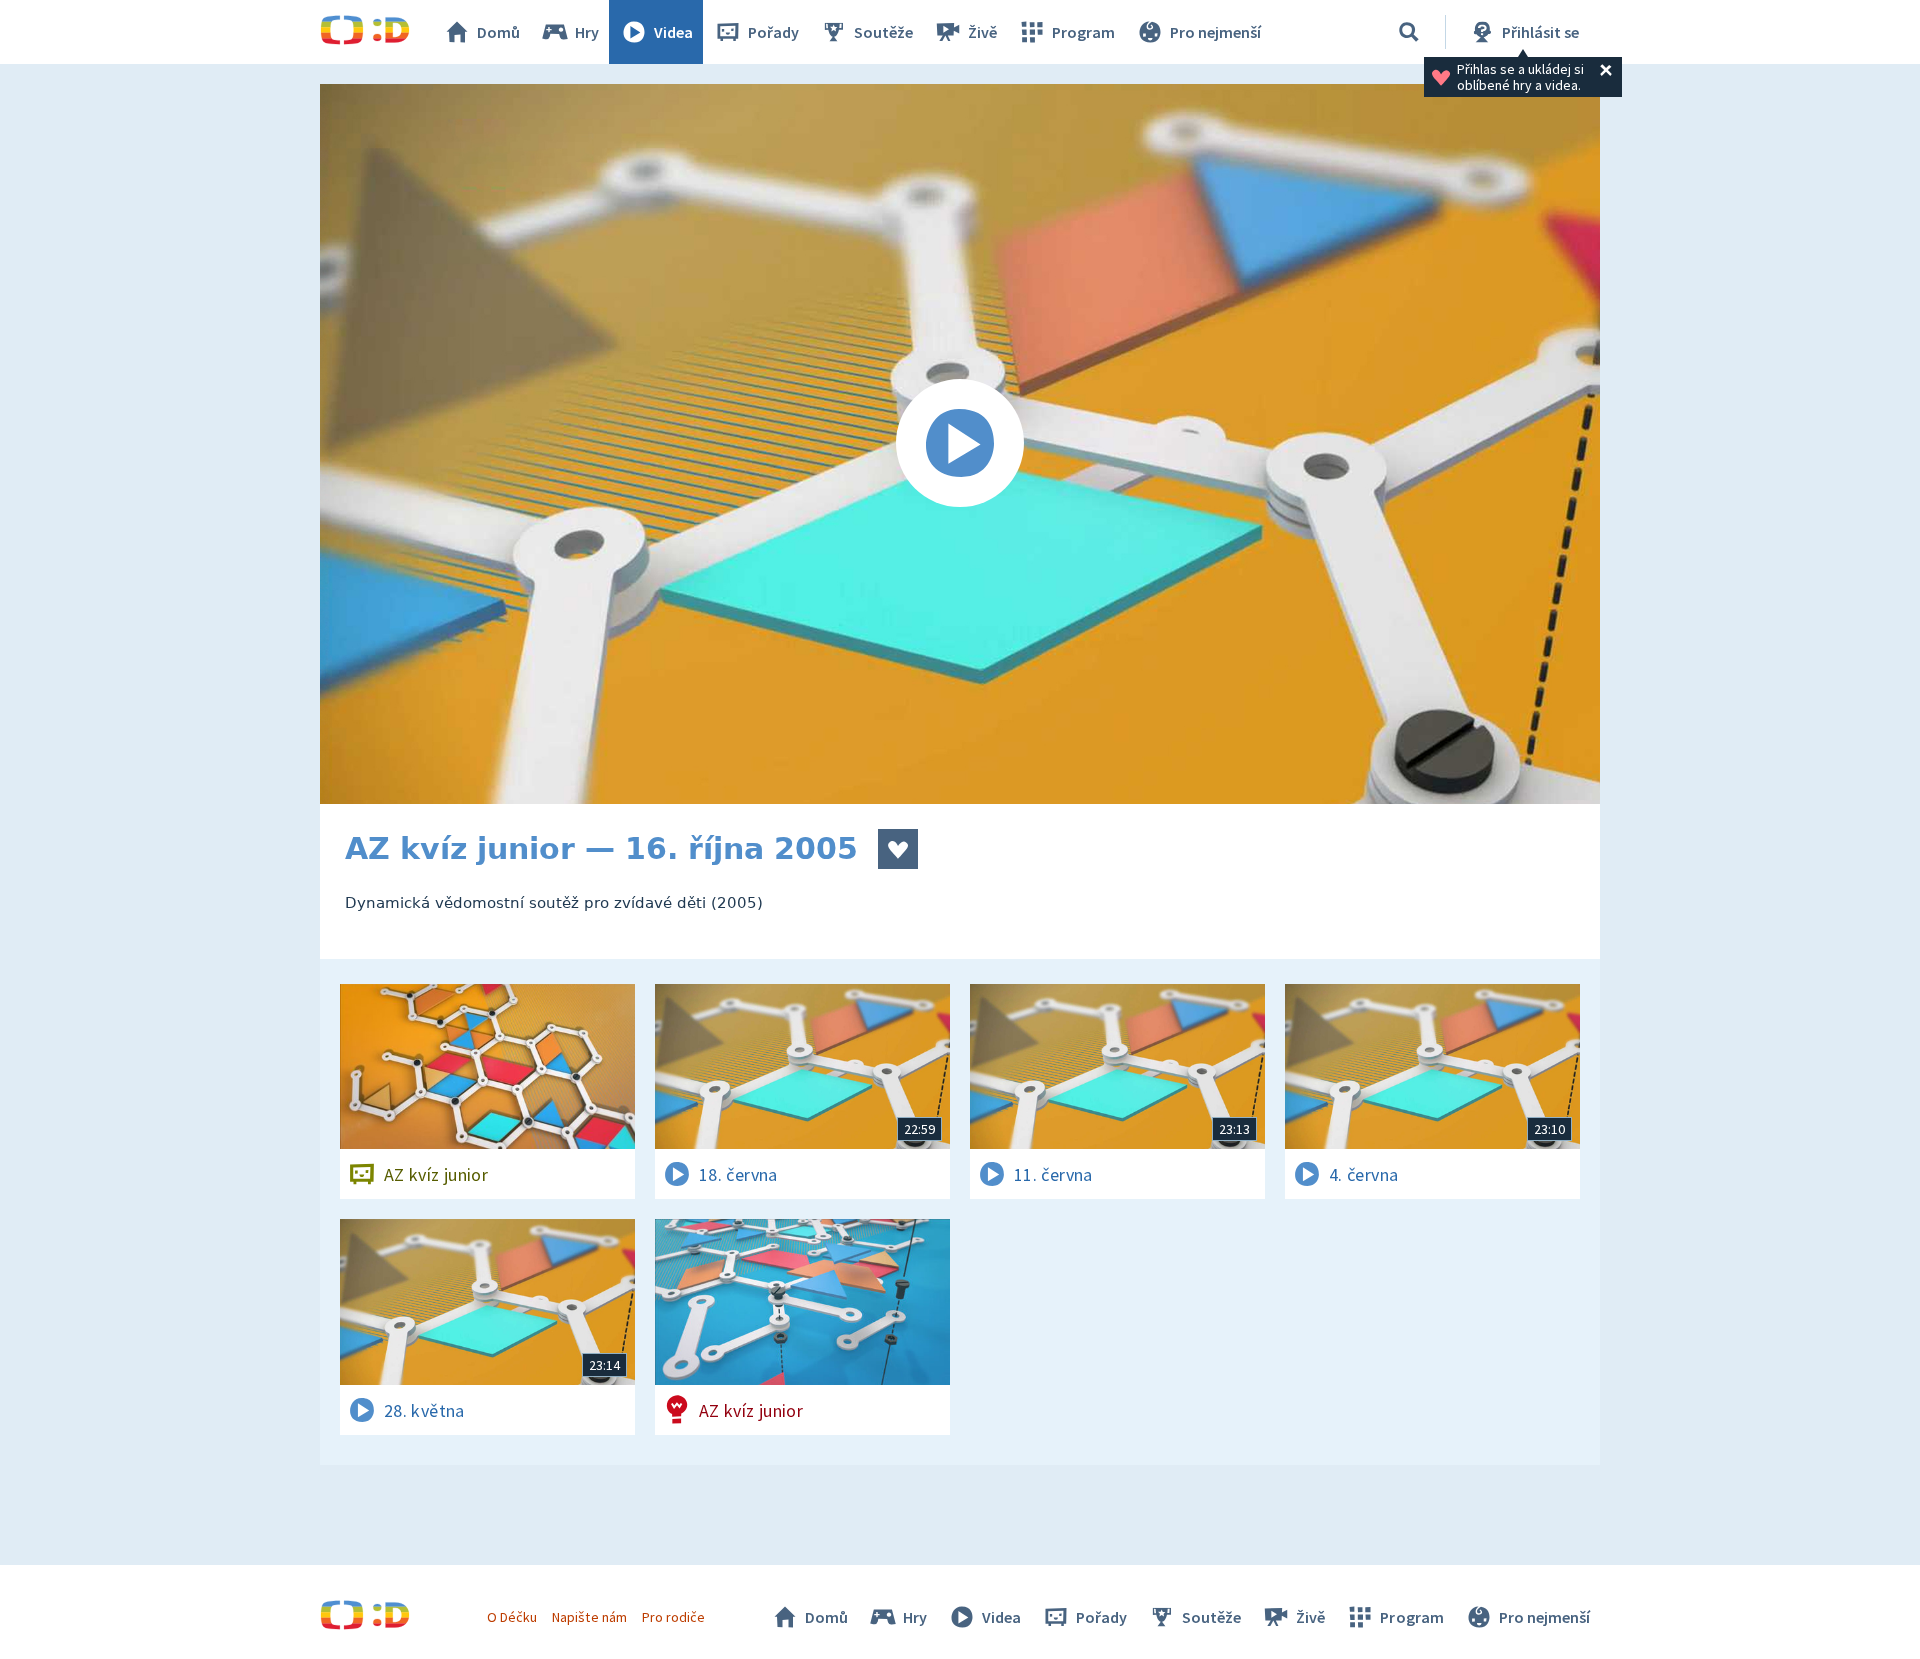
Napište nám (589, 1617)
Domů (498, 32)
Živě (982, 32)
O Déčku (512, 1617)
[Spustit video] (960, 444)
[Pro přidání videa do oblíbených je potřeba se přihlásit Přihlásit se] (898, 849)
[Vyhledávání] (1409, 32)
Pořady (773, 32)
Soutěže (883, 32)
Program (1083, 32)
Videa (673, 32)
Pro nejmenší (1215, 32)
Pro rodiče (673, 1617)
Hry (587, 32)
